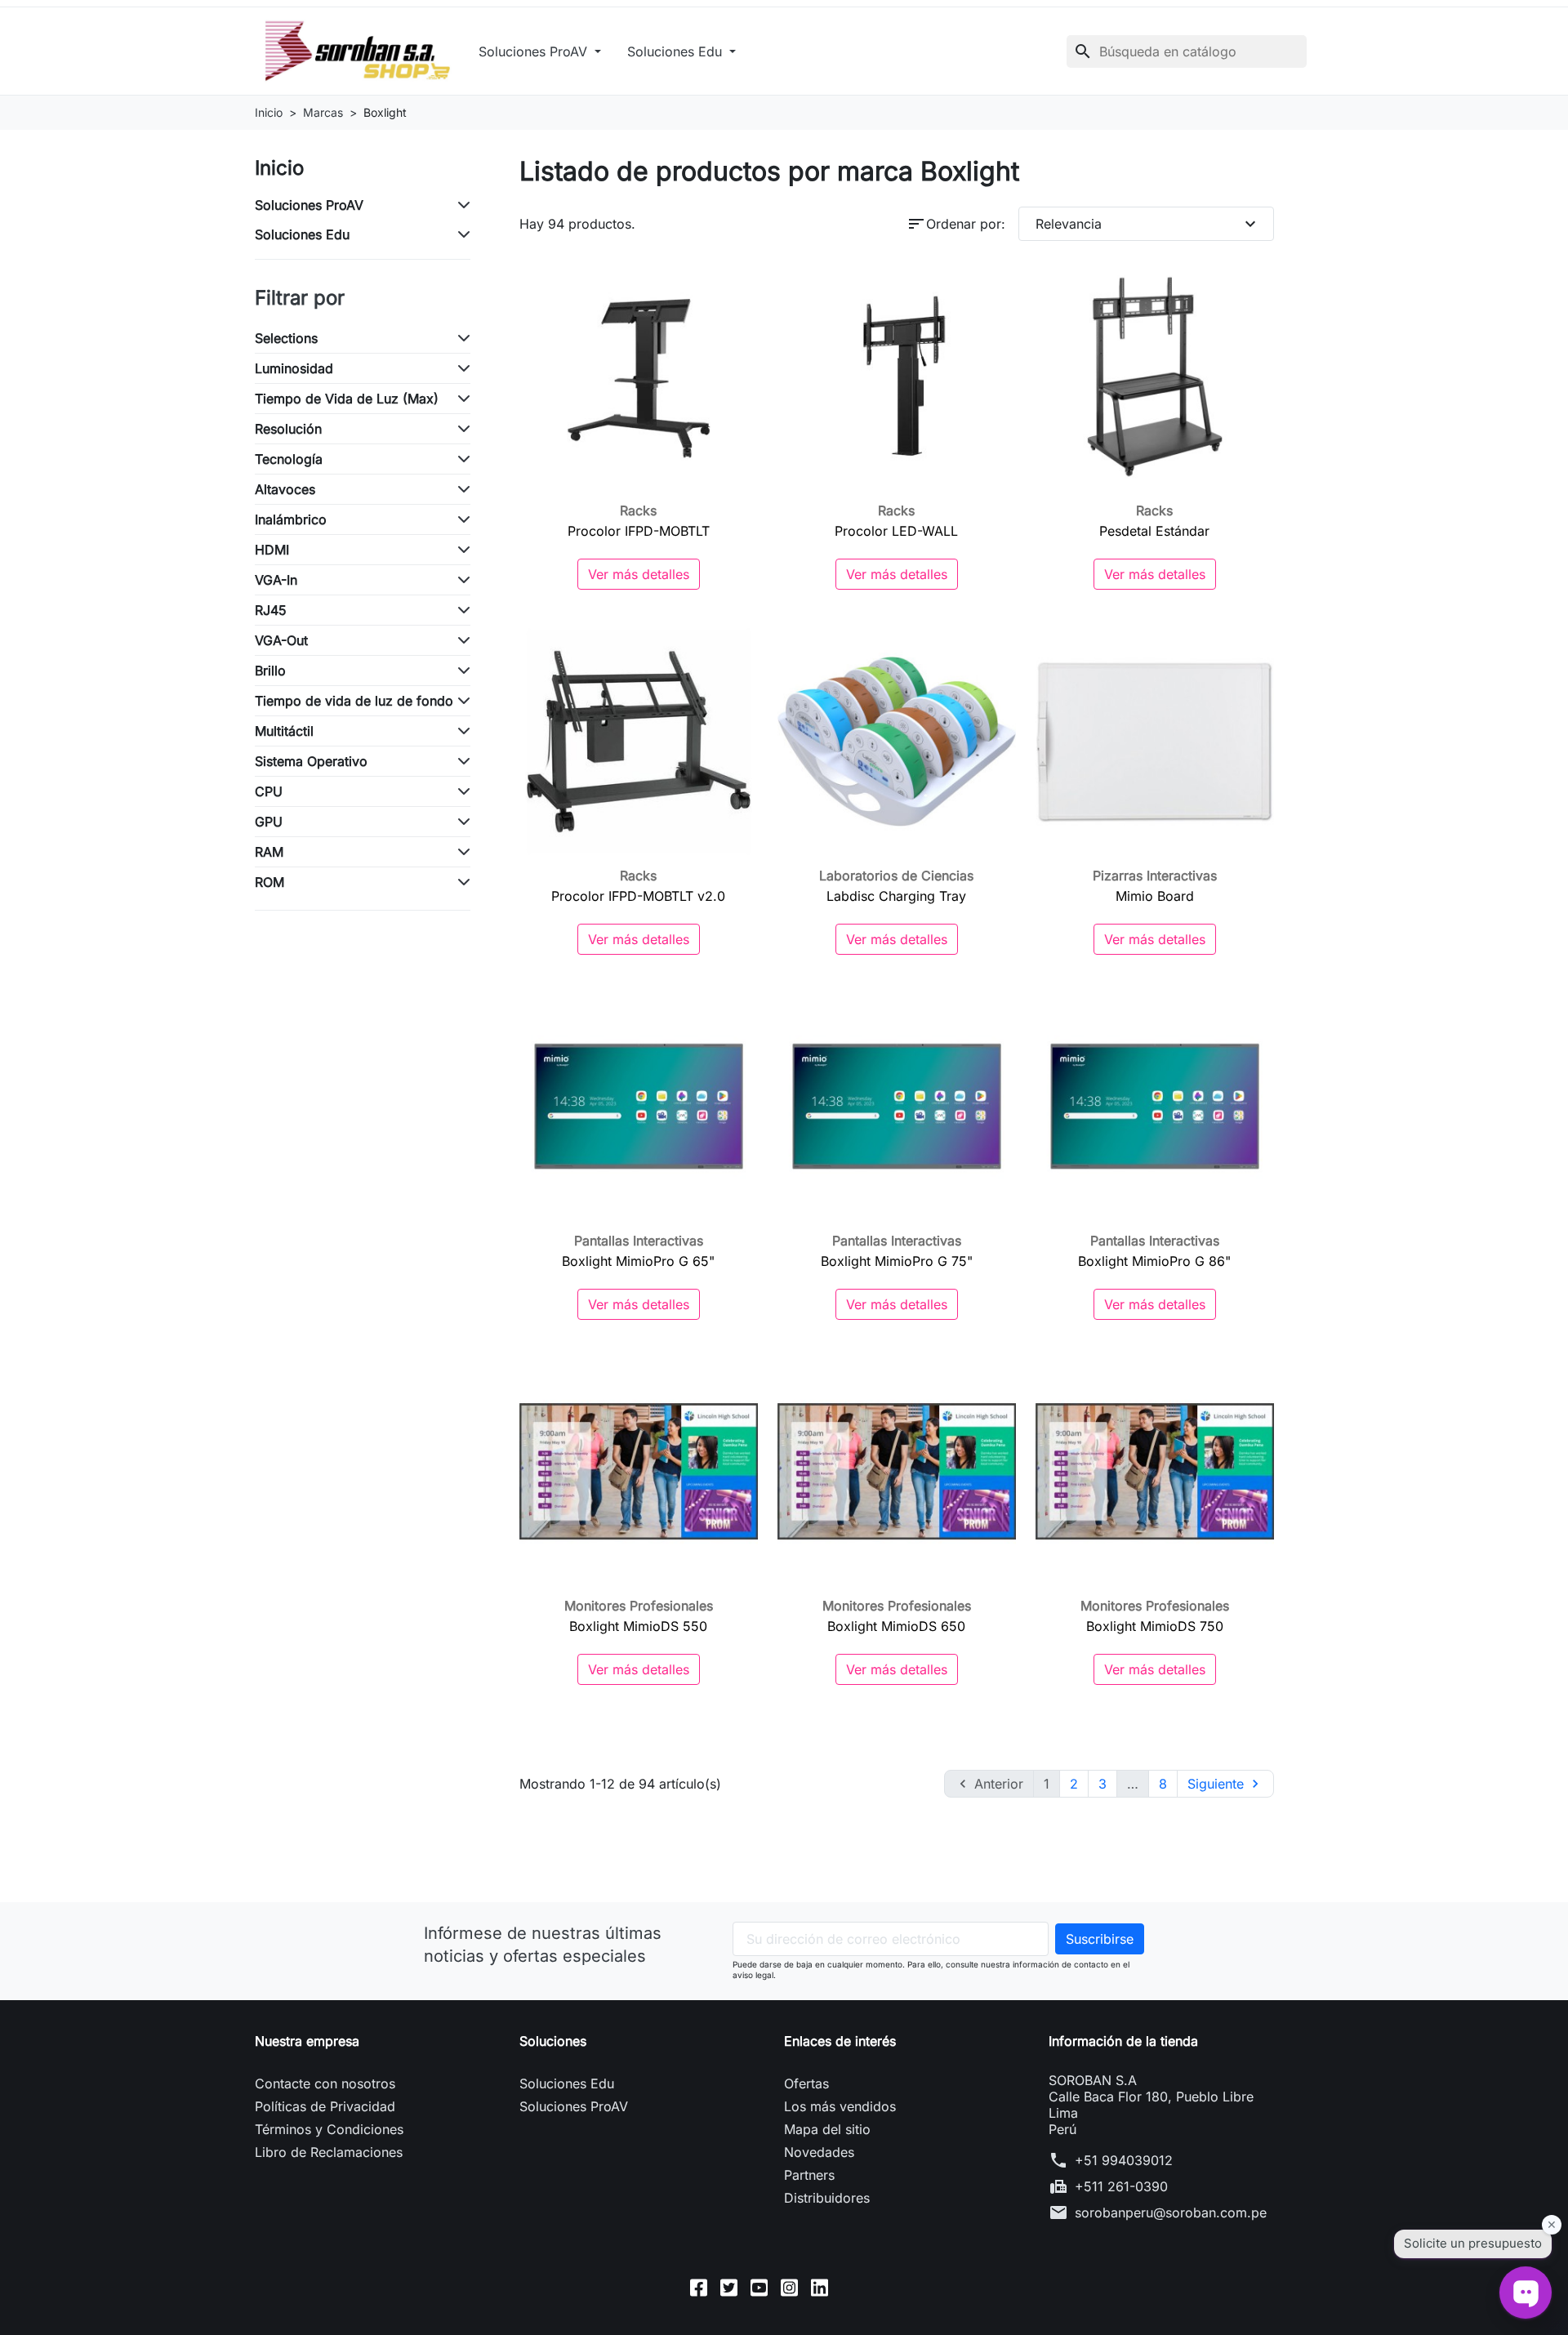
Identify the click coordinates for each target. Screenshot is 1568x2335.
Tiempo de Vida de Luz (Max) (347, 399)
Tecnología (289, 459)
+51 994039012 (1124, 2160)
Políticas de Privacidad (325, 2106)
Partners (809, 2175)
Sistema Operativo (311, 761)
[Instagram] (789, 2287)
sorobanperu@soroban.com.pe (1171, 2212)
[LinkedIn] (820, 2287)
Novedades (819, 2152)
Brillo (270, 671)
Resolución (288, 429)
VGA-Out (281, 640)
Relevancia (1148, 224)
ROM (269, 882)
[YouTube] (759, 2287)
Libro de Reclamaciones (329, 2152)
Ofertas (806, 2083)
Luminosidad (294, 368)
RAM (269, 852)
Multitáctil (284, 731)
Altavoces (285, 489)
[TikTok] (850, 2287)
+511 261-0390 (1121, 2186)
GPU (269, 822)
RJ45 (271, 610)
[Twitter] (729, 2287)
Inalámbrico (291, 519)
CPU (269, 791)
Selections (286, 338)
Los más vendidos (840, 2106)
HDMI (272, 550)
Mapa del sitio (827, 2129)
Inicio (279, 168)
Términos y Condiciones (329, 2129)
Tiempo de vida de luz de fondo (354, 701)
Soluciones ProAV (535, 51)
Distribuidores (827, 2198)
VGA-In (276, 580)
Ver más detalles (639, 574)
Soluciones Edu (677, 51)
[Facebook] (699, 2287)
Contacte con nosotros (325, 2083)
